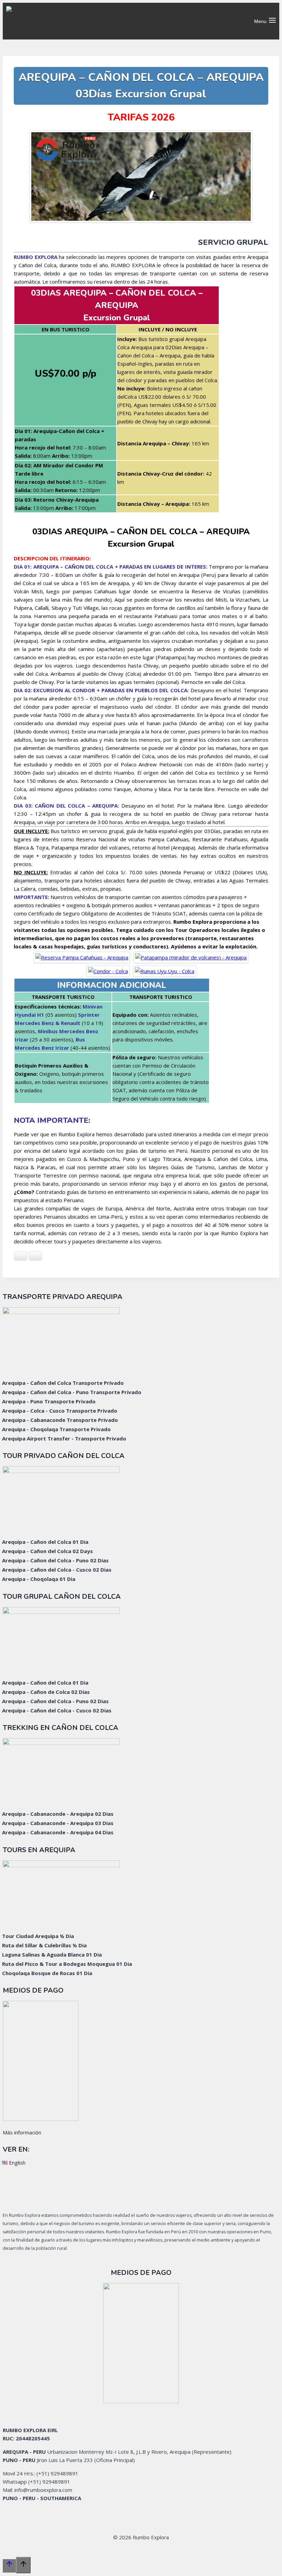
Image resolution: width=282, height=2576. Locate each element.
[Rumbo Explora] (63, 21)
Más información (22, 2132)
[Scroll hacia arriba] (9, 2566)
